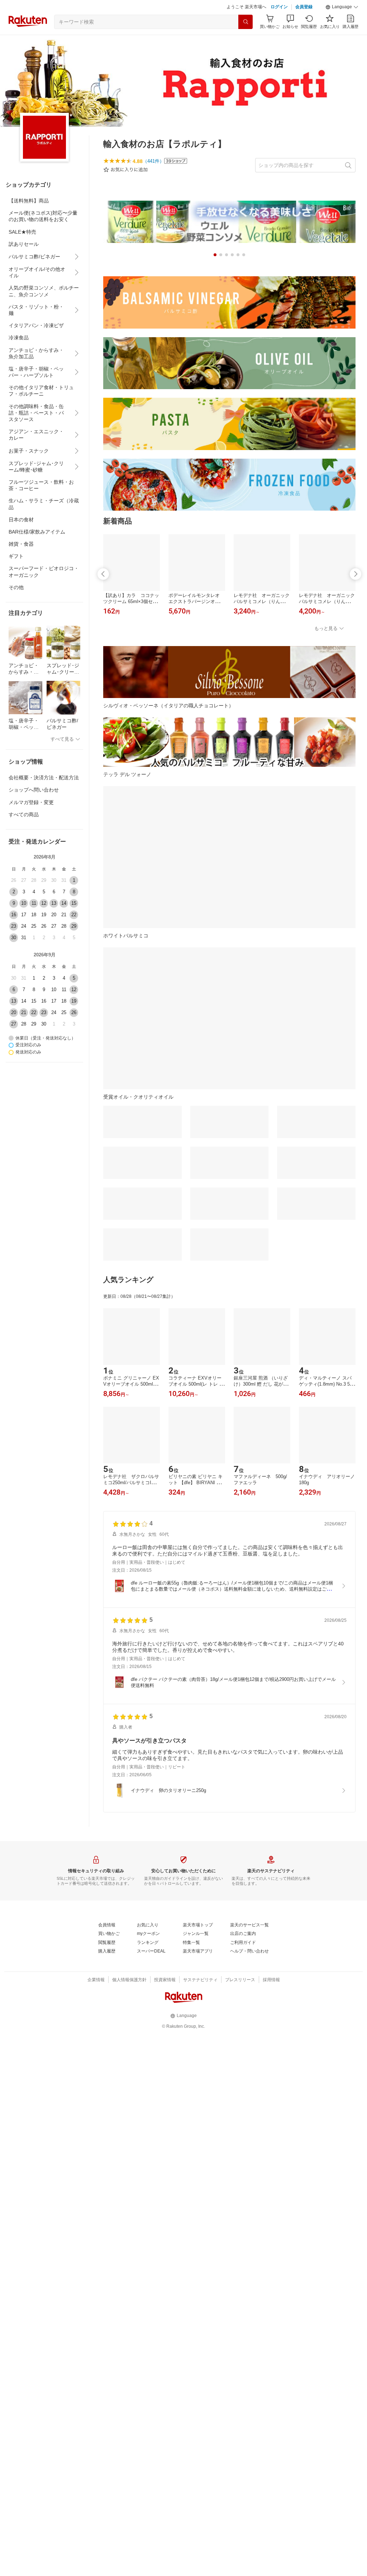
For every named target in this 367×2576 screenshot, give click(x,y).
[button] (342, 7)
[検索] (246, 22)
